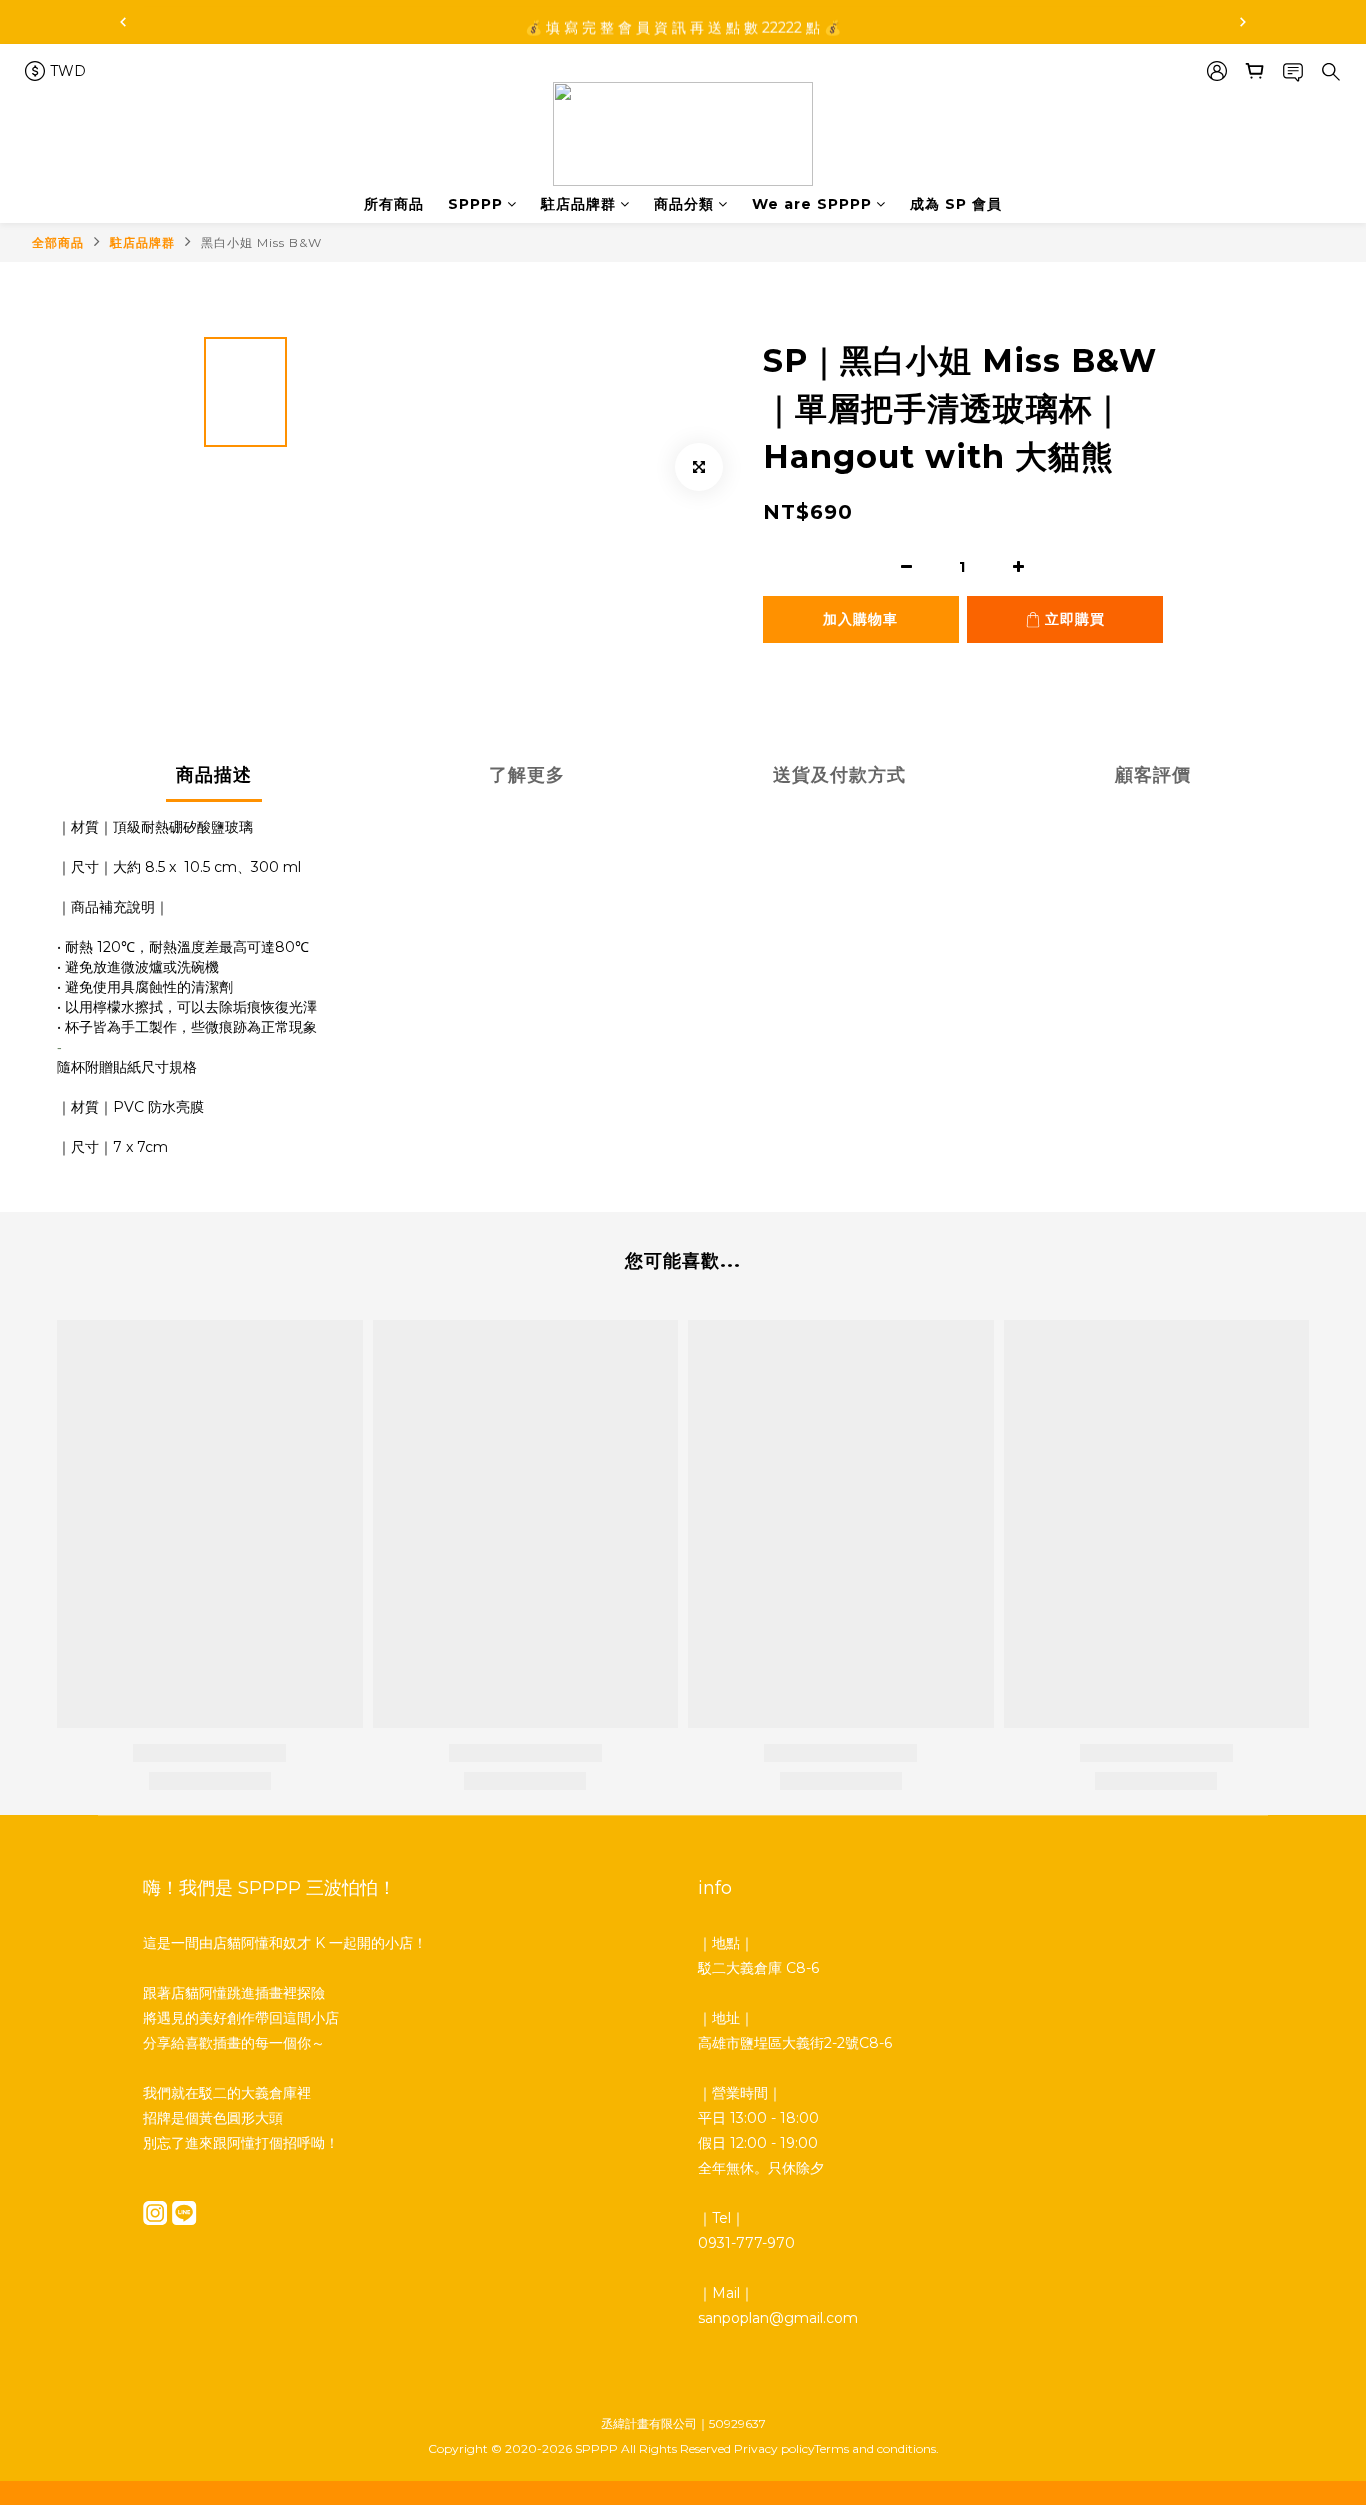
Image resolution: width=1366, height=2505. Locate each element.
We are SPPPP (812, 204)
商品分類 (684, 204)
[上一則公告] (123, 22)
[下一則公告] (1243, 22)
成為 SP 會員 (956, 204)
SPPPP (475, 204)
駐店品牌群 (578, 204)
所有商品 (394, 204)
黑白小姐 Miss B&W (261, 242)
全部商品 (58, 242)
